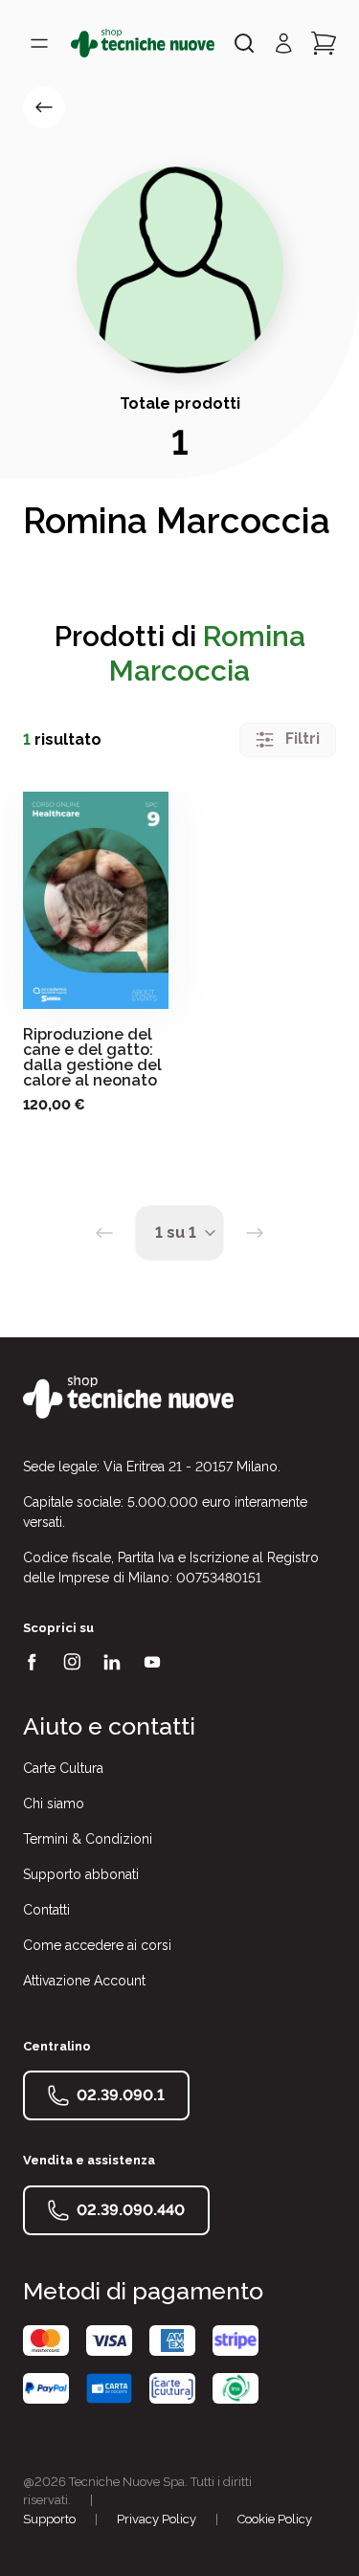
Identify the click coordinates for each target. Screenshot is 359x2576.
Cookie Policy (275, 2519)
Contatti (46, 1910)
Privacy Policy (157, 2519)
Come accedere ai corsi (97, 1945)
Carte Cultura (63, 1768)
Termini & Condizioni (88, 1839)
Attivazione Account (84, 1981)
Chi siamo (54, 1803)
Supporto (49, 2519)
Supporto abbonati (81, 1874)
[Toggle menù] (39, 43)
